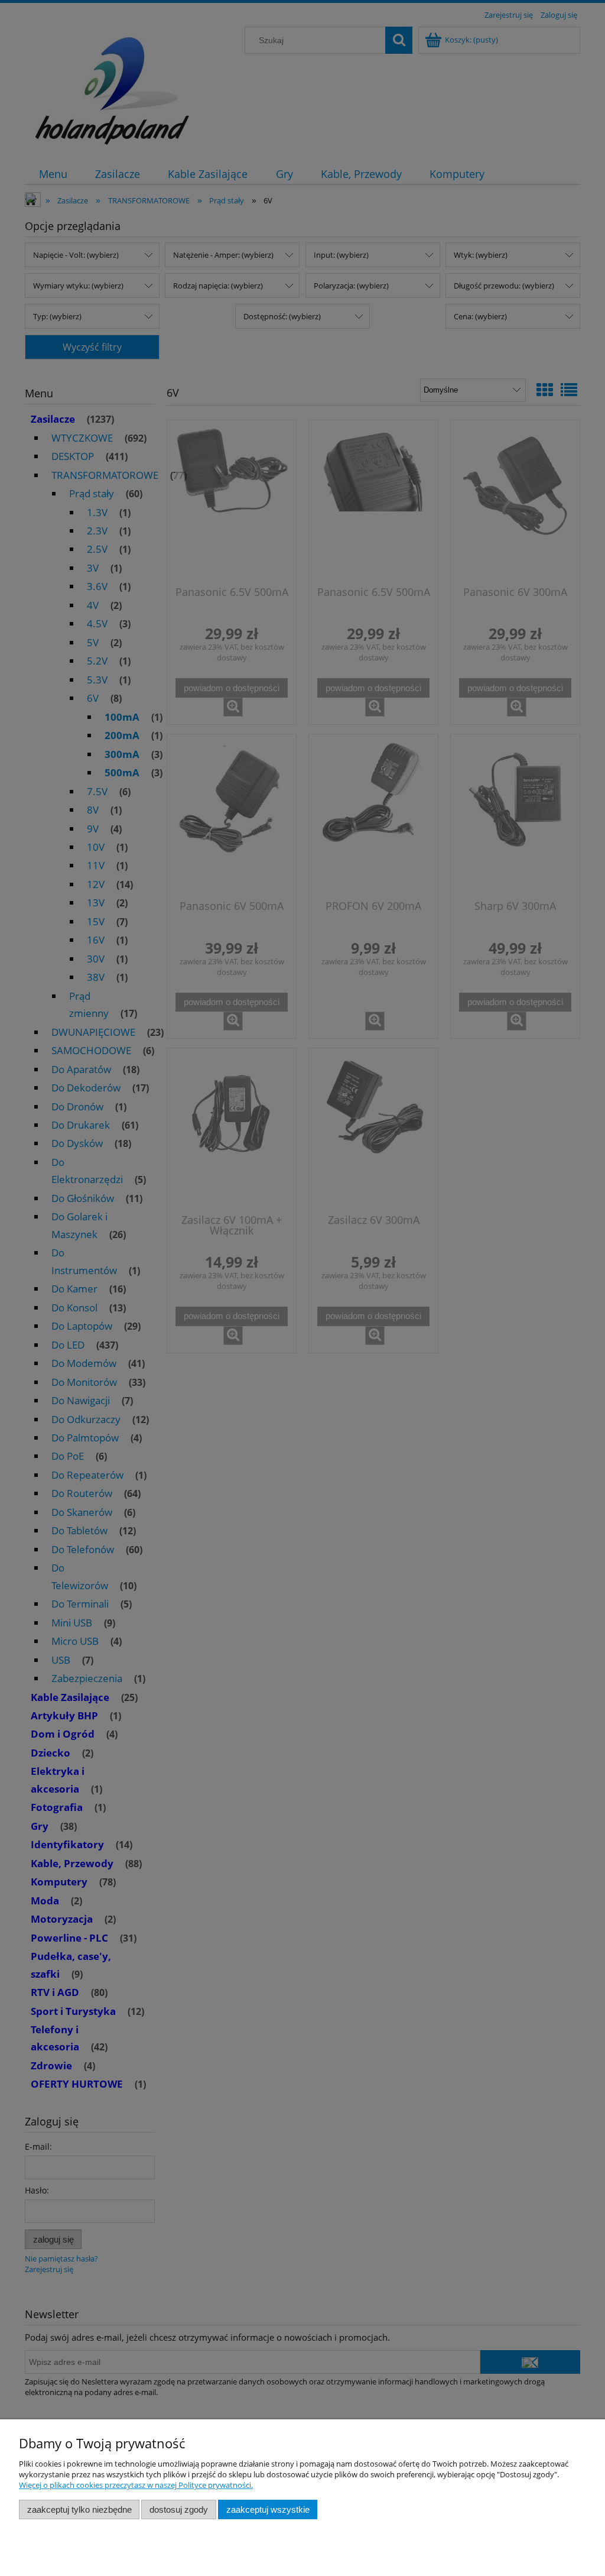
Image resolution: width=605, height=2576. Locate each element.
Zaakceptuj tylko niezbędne (79, 2509)
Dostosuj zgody (179, 2509)
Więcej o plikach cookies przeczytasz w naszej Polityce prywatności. (136, 2485)
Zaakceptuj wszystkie (268, 2509)
